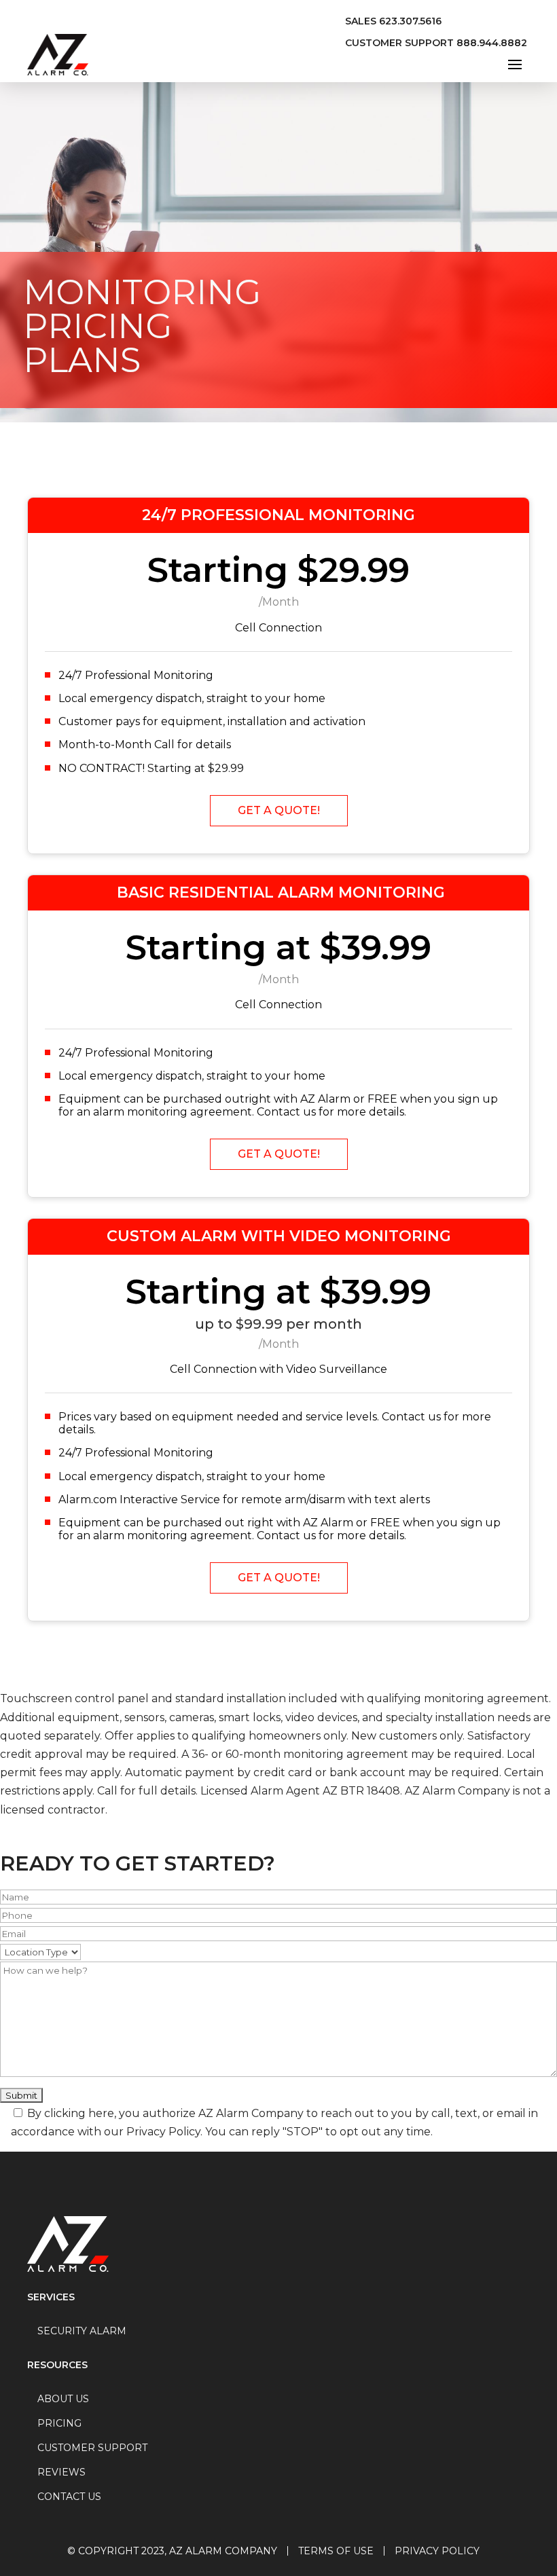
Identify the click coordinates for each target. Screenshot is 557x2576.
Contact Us (69, 2497)
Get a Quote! (279, 810)
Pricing (59, 2423)
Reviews (61, 2472)
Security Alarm (82, 2331)
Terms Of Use (336, 2551)
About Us (63, 2399)
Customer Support (92, 2448)
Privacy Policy (437, 2551)
